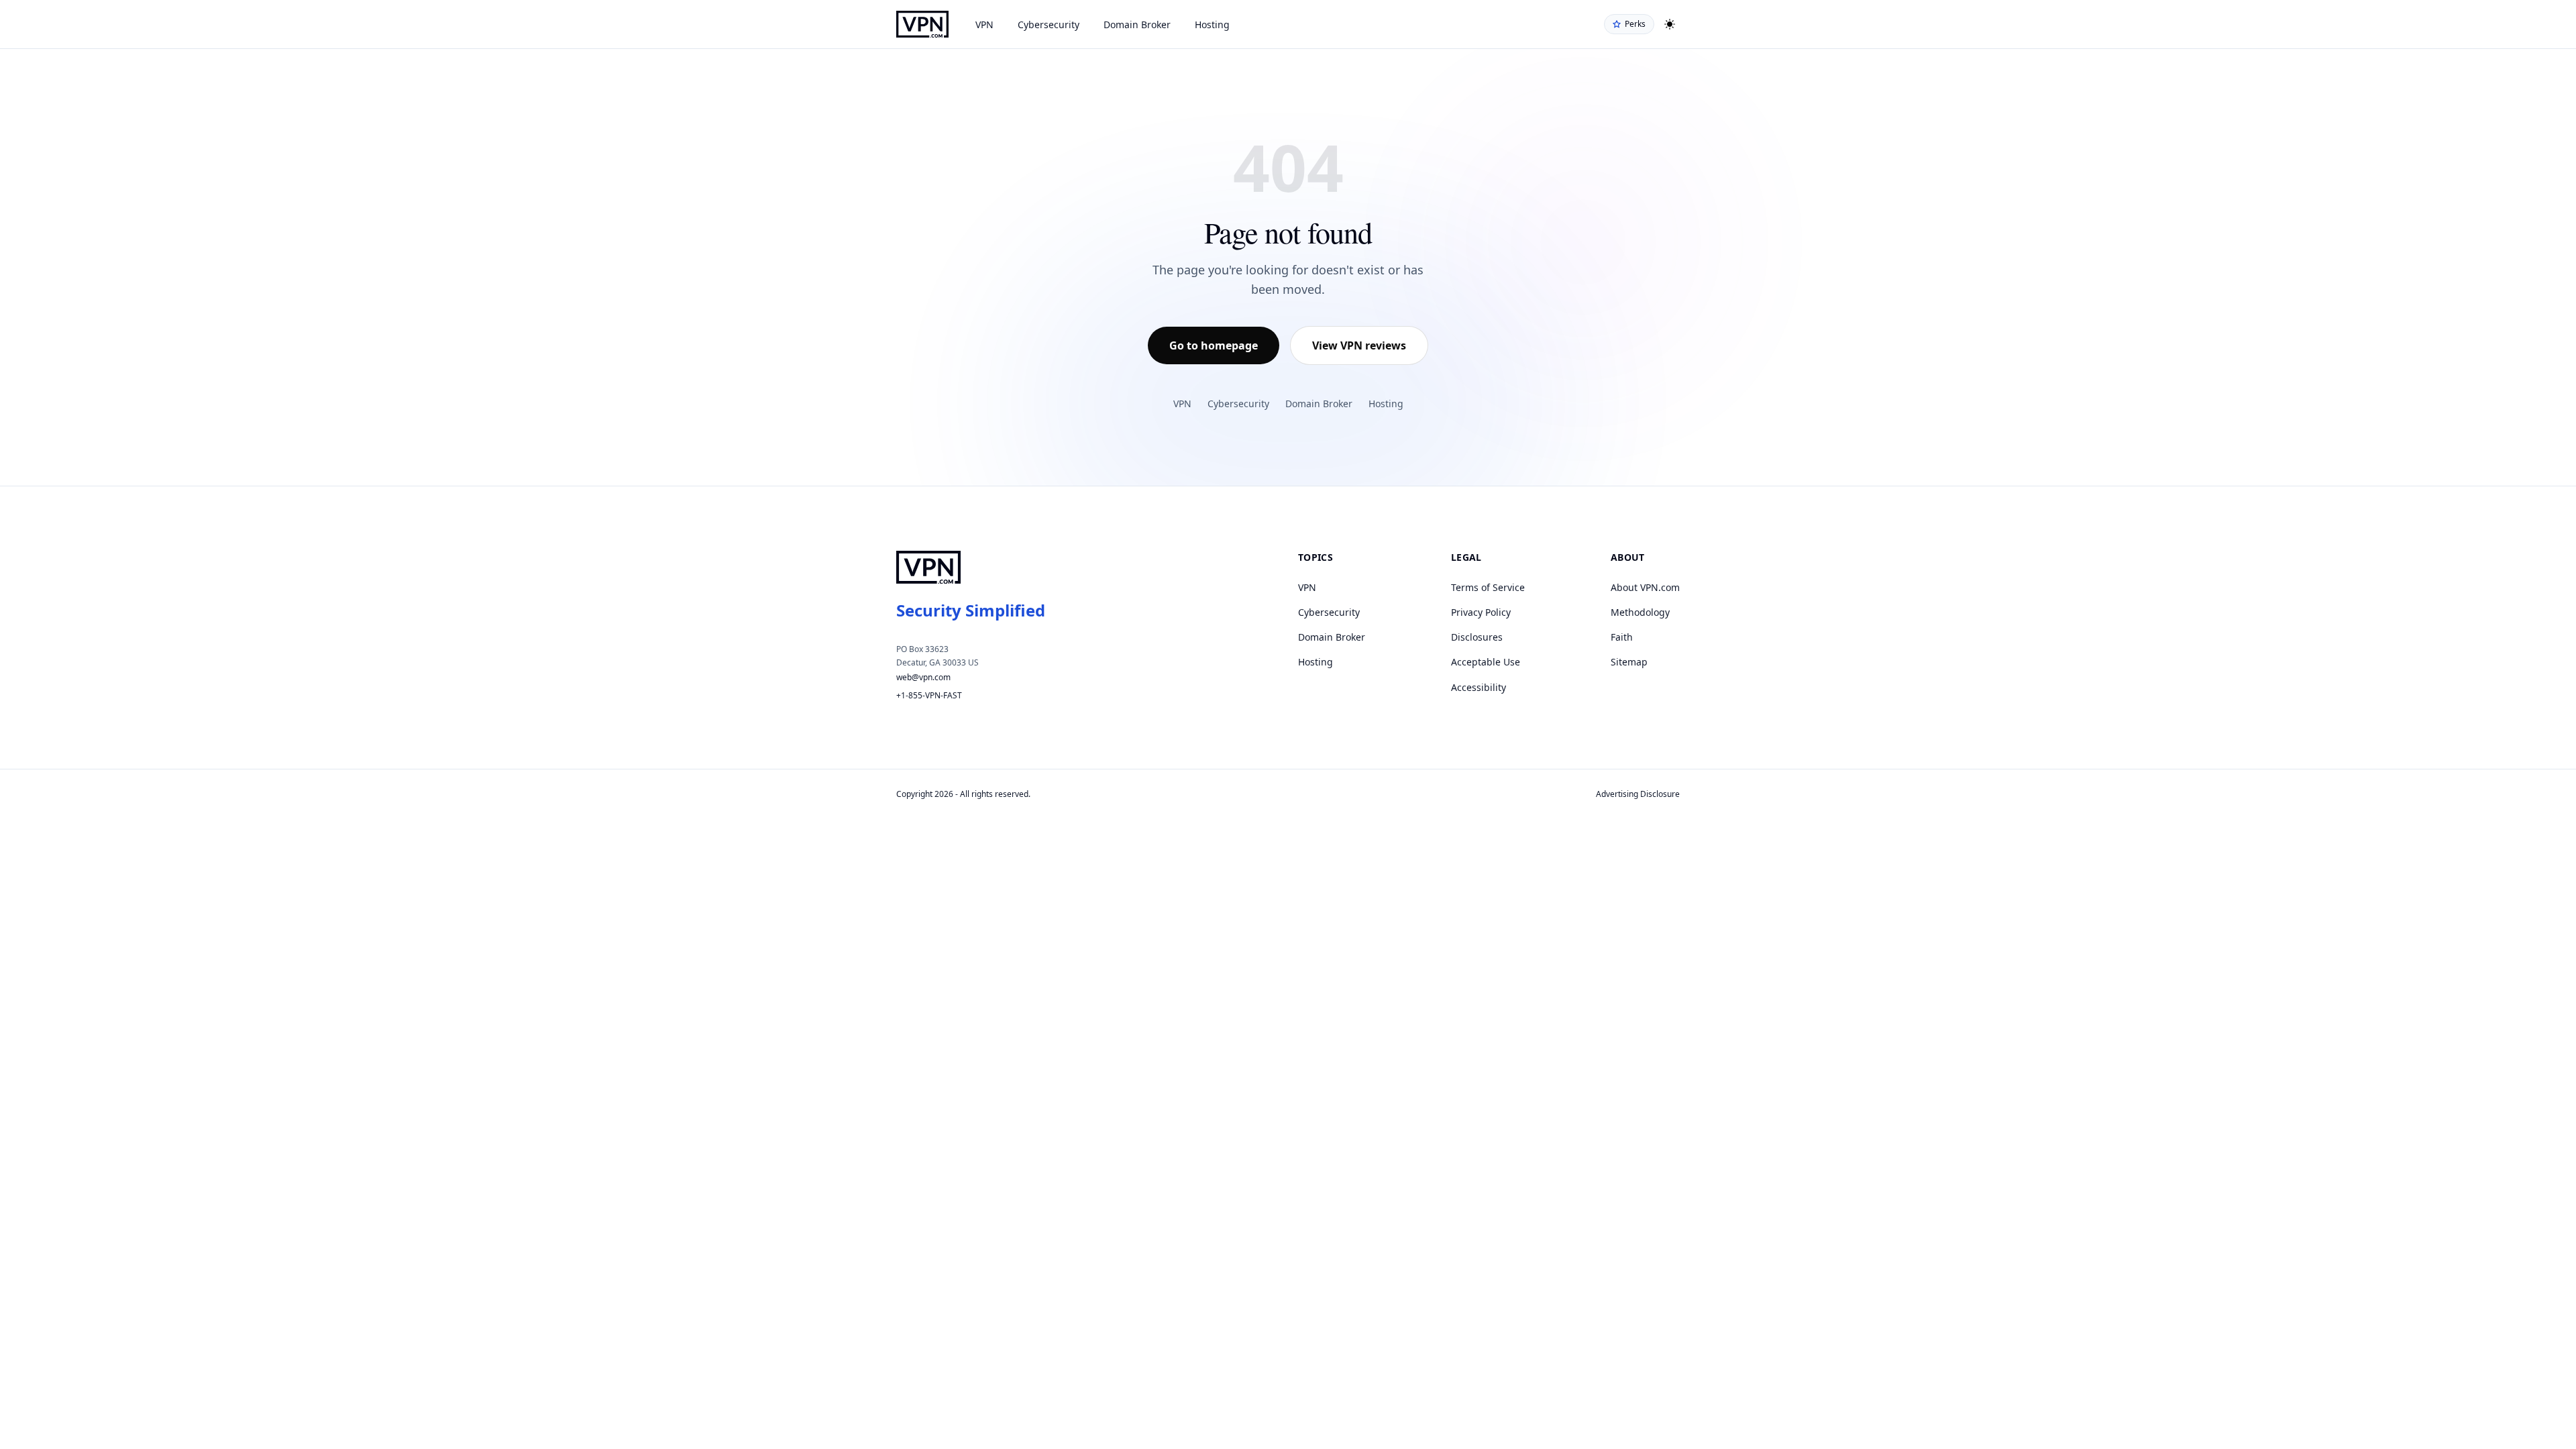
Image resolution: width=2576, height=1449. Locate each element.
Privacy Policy (1481, 612)
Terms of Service (1488, 587)
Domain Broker (1137, 24)
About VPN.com (1645, 587)
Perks (1635, 24)
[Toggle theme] (1670, 24)
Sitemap (1629, 662)
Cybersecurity (1049, 24)
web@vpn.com (923, 677)
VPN (984, 24)
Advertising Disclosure (1638, 794)
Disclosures (1477, 637)
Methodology (1640, 612)
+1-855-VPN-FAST (929, 695)
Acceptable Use (1486, 662)
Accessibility (1479, 687)
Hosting (1212, 24)
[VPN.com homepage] (922, 24)
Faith (1622, 637)
